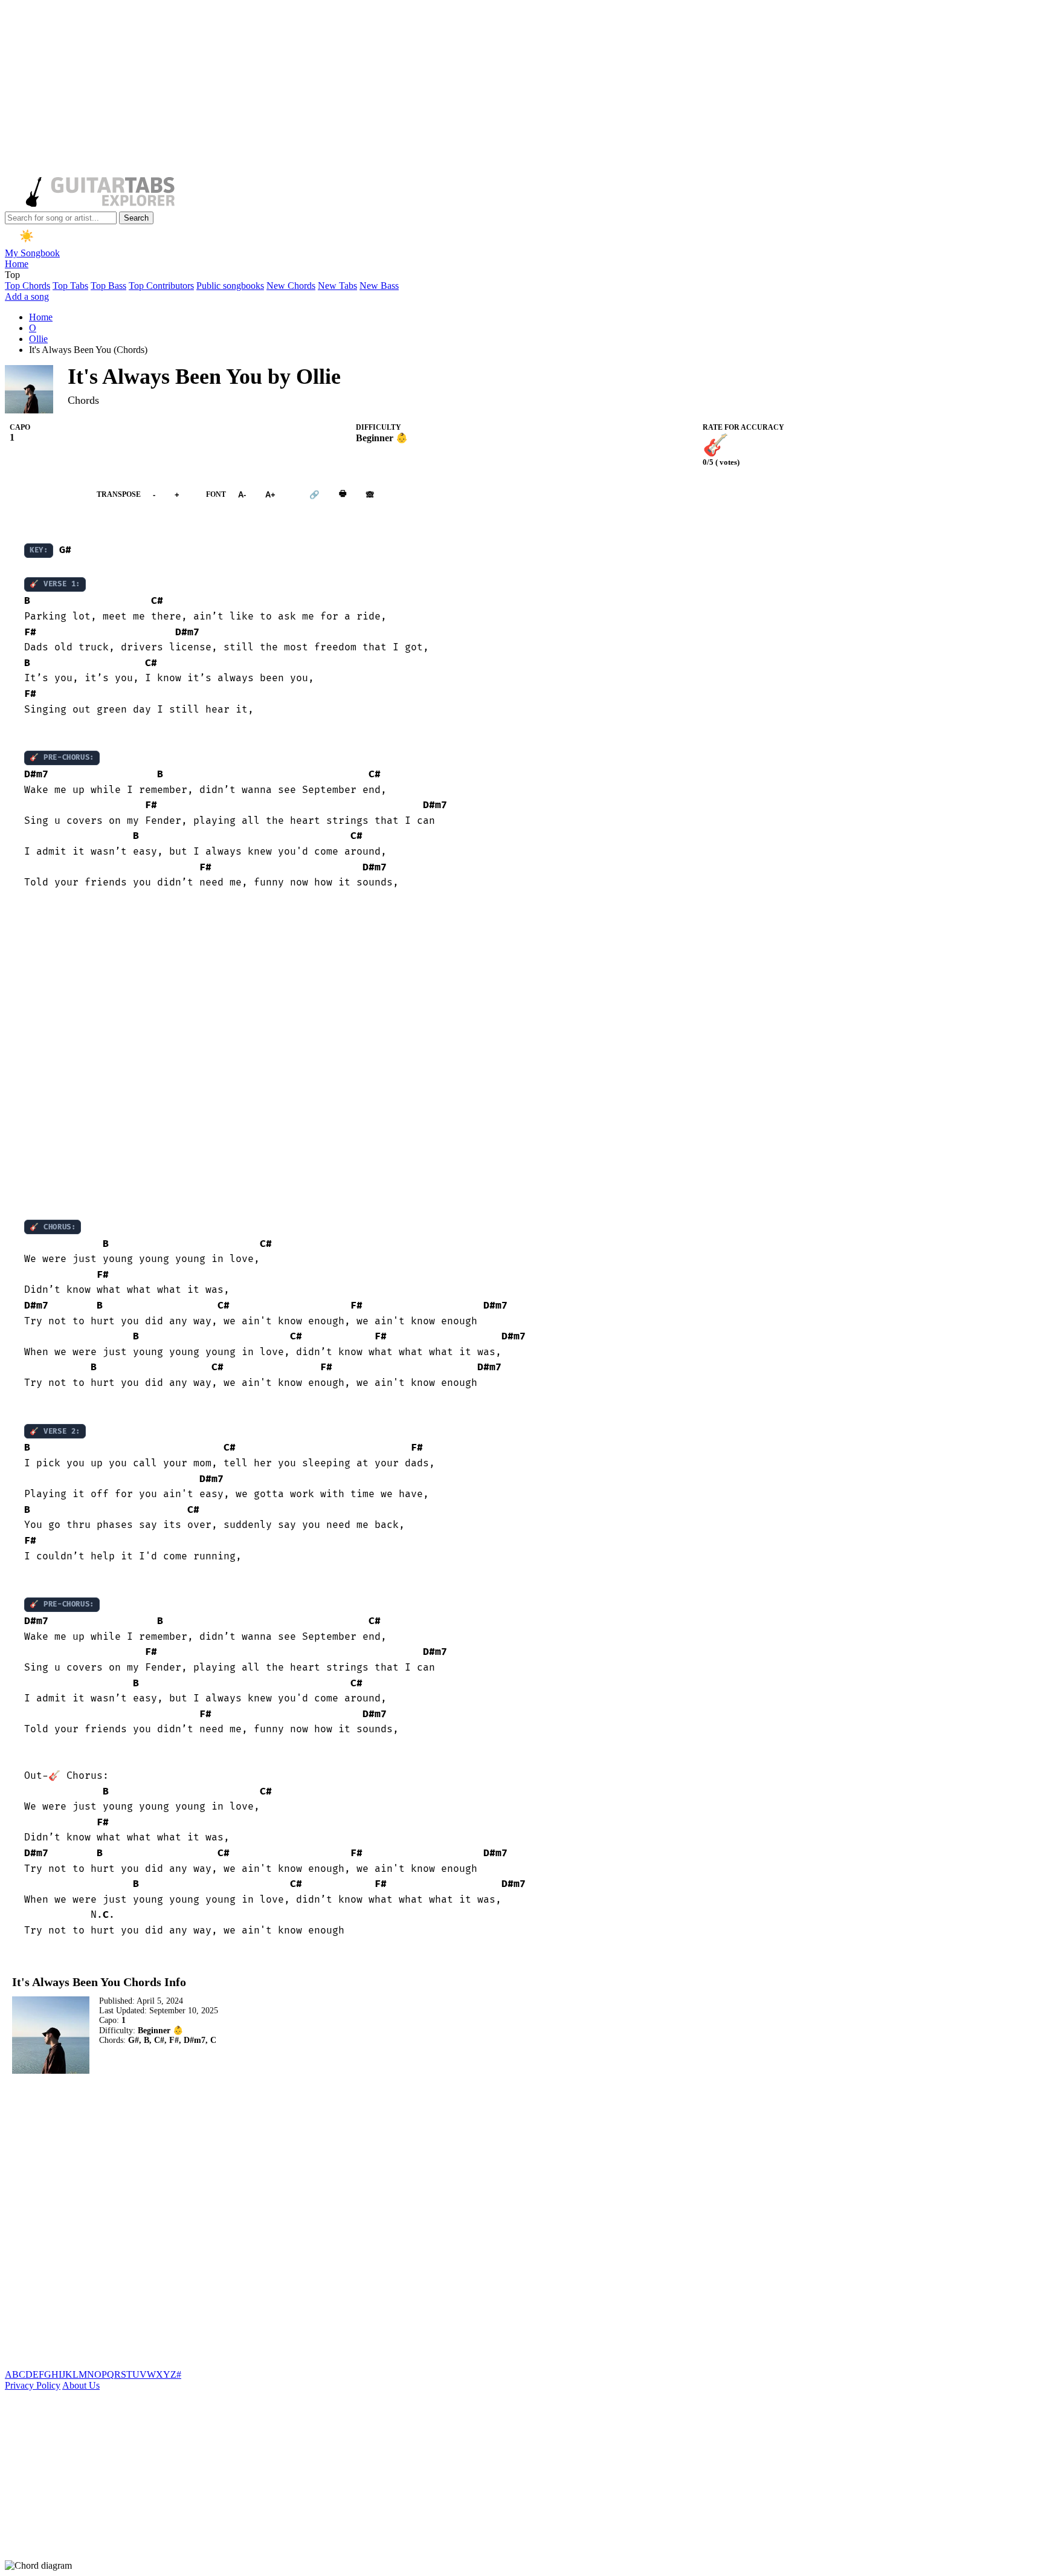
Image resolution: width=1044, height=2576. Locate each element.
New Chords (291, 286)
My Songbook (32, 253)
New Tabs (337, 286)
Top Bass (108, 286)
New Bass (379, 286)
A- (242, 494)
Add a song (27, 296)
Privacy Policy (33, 2385)
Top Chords (27, 286)
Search (136, 218)
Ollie (38, 339)
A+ (270, 494)
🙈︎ (370, 494)
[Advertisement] (367, 89)
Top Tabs (70, 286)
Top (12, 275)
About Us (81, 2385)
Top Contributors (161, 286)
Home (17, 264)
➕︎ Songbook (45, 494)
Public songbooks (230, 286)
